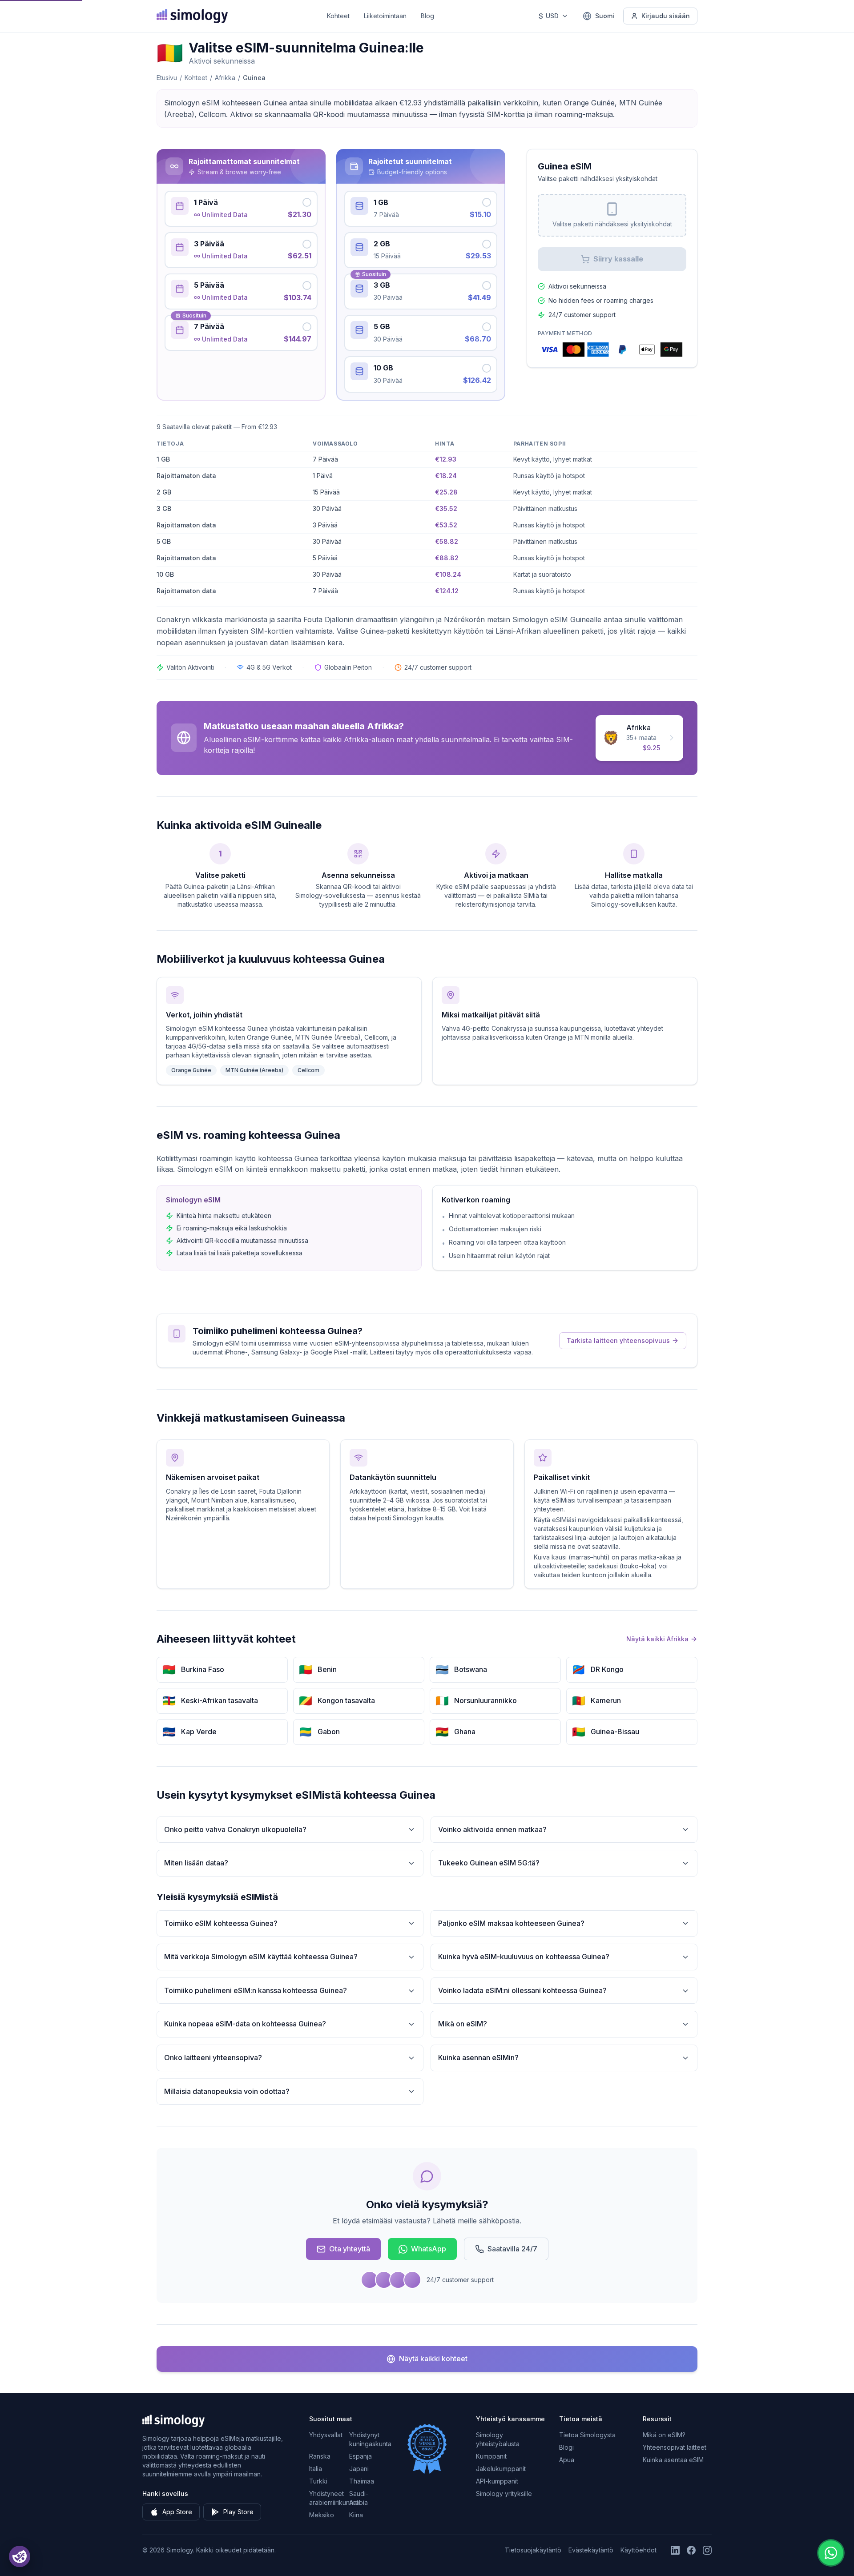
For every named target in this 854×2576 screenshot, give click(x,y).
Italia (316, 2469)
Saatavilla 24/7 (512, 2249)
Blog (427, 16)
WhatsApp (429, 2249)
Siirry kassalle (618, 259)
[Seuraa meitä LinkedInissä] (675, 2550)
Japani (359, 2469)
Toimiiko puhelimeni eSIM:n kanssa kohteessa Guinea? (256, 1990)
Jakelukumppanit (501, 2469)
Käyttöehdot (638, 2550)
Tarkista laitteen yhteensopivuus (618, 1340)
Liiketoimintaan (385, 16)
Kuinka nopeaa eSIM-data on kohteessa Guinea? (245, 2024)
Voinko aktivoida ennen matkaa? (492, 1829)
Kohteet (338, 16)
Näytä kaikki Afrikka (657, 1639)
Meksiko (322, 2515)
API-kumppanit (497, 2481)
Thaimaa (362, 2481)
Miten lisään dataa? (196, 1863)
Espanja (361, 2456)
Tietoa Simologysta (587, 2435)
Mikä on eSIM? (463, 2024)
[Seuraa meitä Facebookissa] (691, 2550)
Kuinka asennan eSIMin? (478, 2058)
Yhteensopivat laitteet (675, 2447)
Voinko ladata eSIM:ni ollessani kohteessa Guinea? (522, 1990)
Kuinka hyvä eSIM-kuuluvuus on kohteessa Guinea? (524, 1957)
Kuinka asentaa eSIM (673, 2460)
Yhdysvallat (326, 2435)
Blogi (566, 2447)
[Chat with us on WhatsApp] (831, 2553)
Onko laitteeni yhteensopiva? (213, 2058)
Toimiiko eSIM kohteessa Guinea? (221, 1923)
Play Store (238, 2512)
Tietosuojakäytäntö (533, 2550)
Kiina (356, 2515)
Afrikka (225, 78)
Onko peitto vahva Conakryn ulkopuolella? (235, 1829)
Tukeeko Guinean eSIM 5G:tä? (489, 1863)
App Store (177, 2512)
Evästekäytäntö (591, 2550)
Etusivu (167, 78)
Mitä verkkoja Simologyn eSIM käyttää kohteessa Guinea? (261, 1957)
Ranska (320, 2456)
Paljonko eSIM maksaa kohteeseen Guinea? (511, 1923)
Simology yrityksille (504, 2494)
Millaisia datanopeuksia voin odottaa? (227, 2091)
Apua (567, 2460)
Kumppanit (491, 2456)
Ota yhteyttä (350, 2249)
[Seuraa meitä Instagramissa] (707, 2550)
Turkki (318, 2481)
